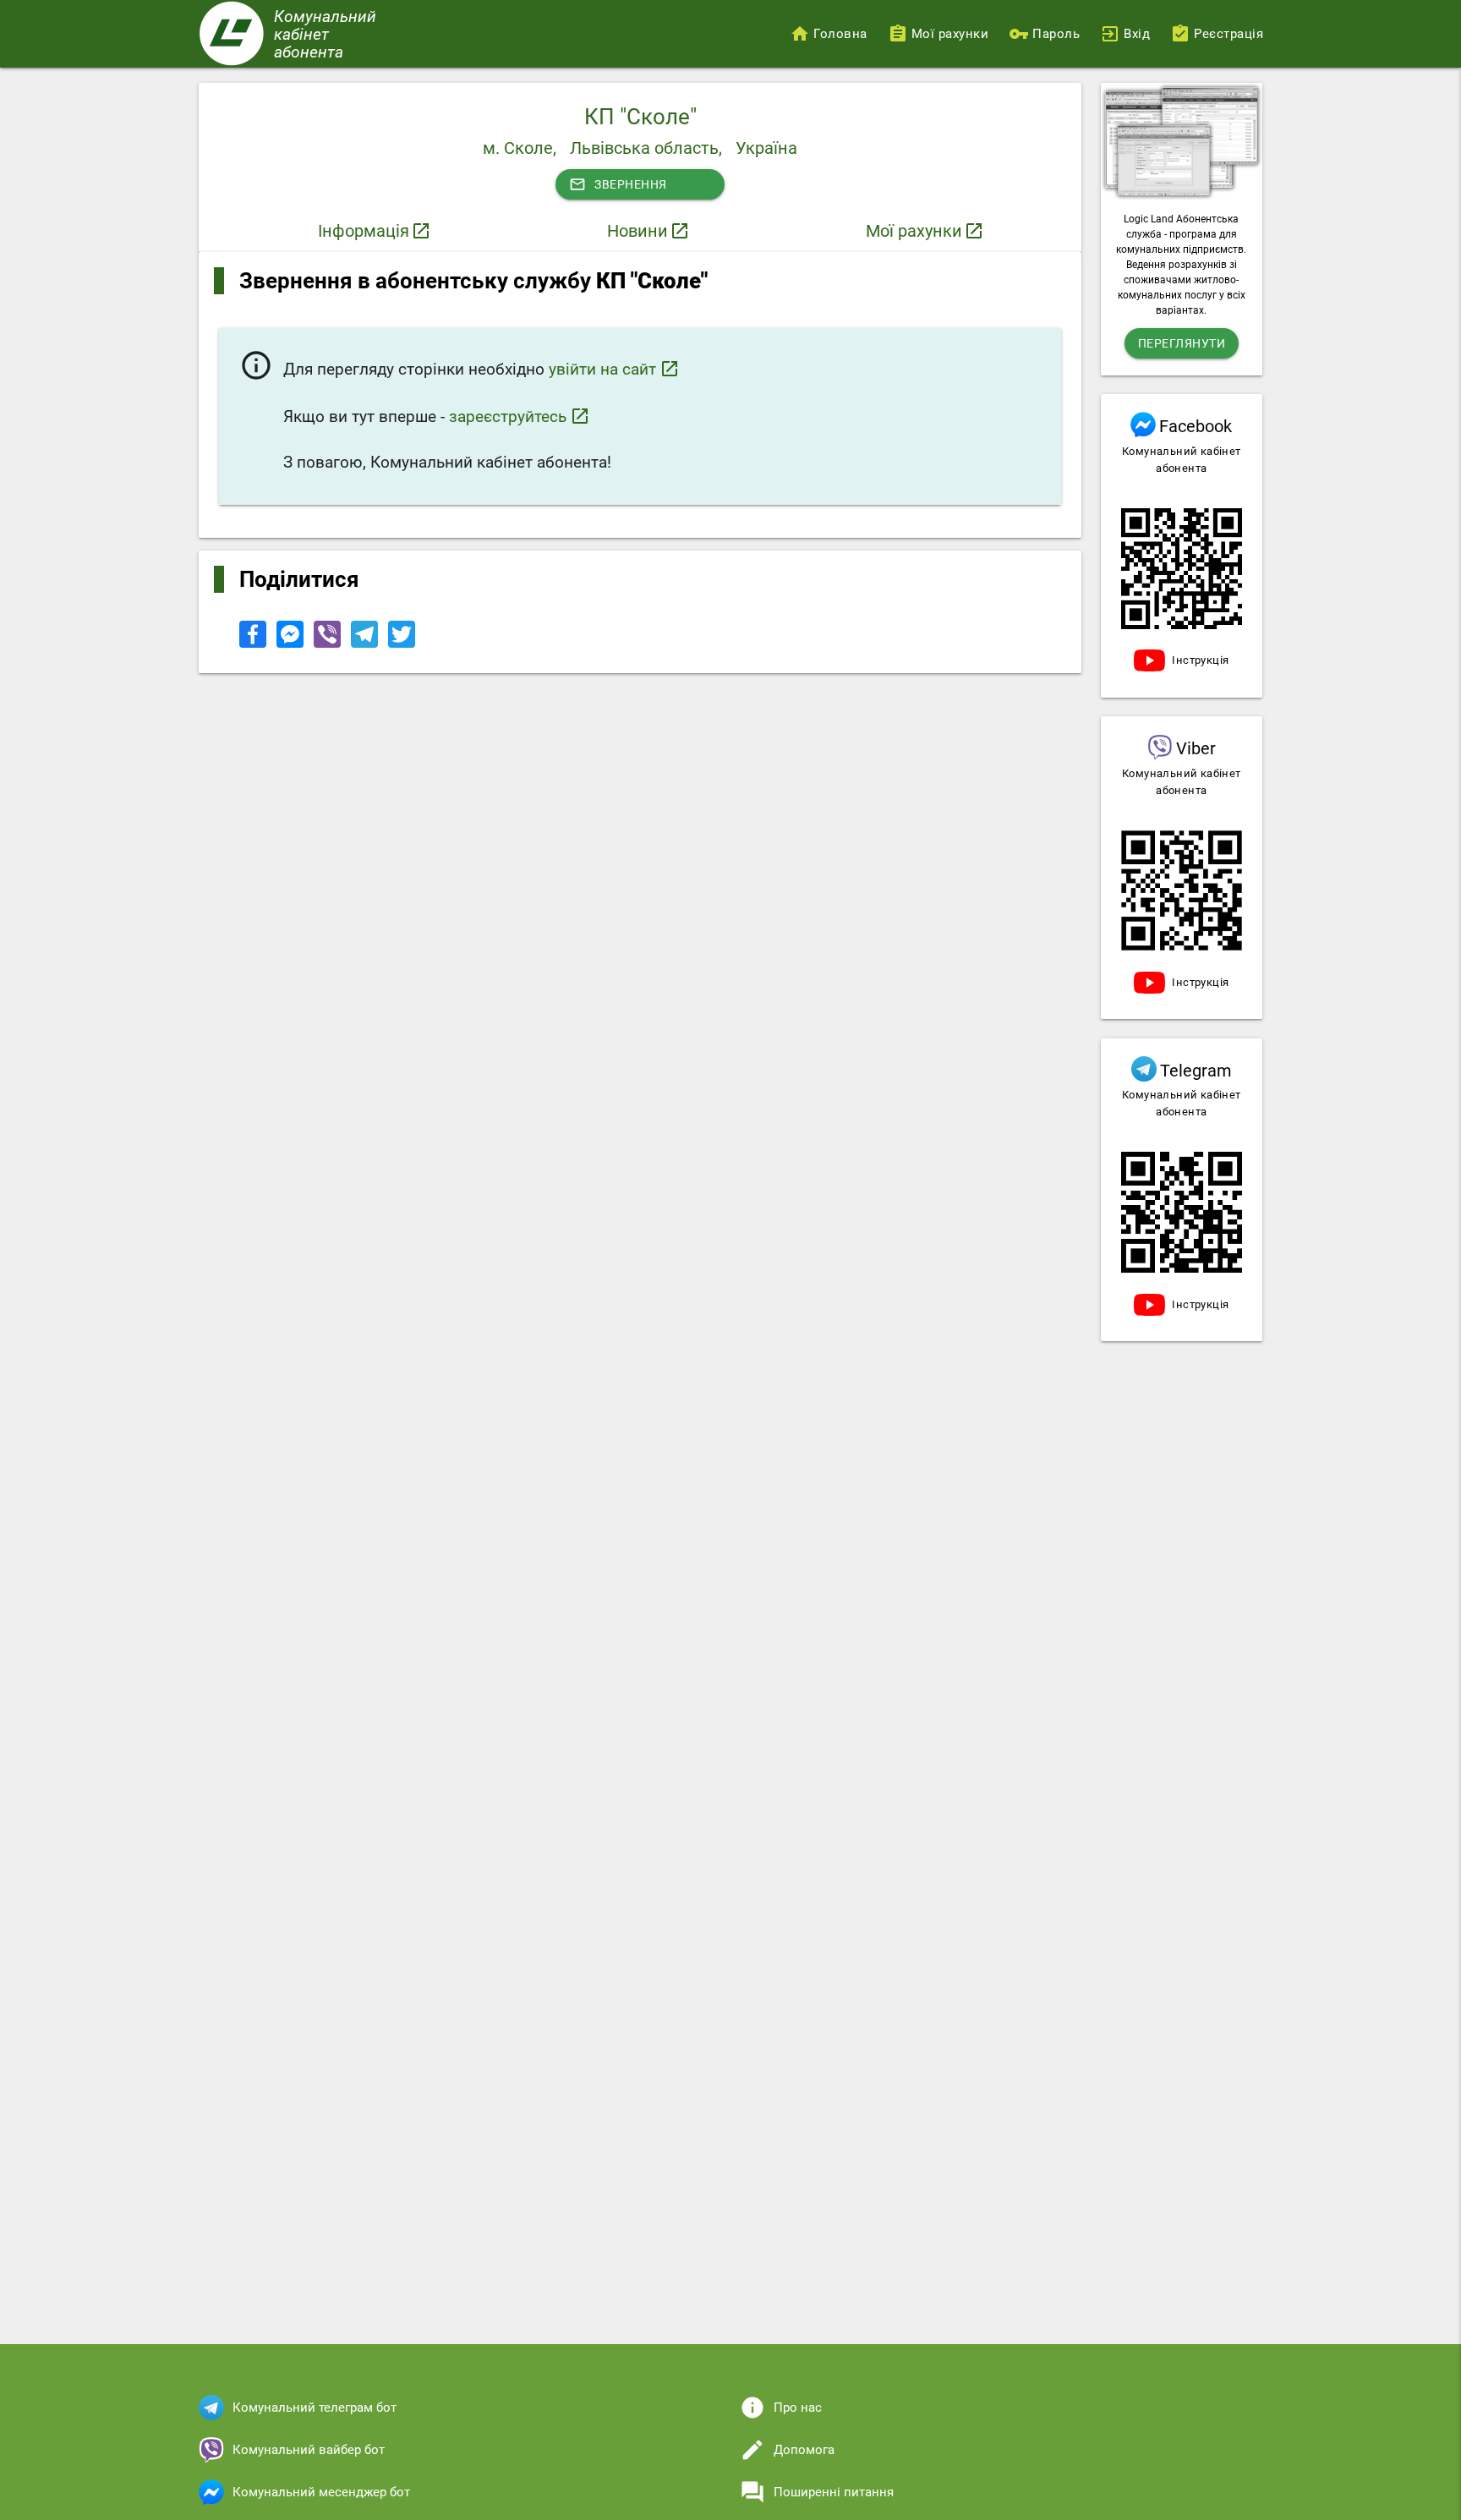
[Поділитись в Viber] (329, 644)
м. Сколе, (520, 148)
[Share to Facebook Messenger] (292, 644)
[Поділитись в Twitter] (402, 644)
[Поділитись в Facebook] (254, 644)
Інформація (364, 231)
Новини (637, 231)
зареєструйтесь (520, 416)
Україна (766, 148)
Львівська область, (646, 148)
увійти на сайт (614, 369)
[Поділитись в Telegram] (366, 644)
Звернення (618, 184)
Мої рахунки (914, 231)
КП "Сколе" (640, 117)
